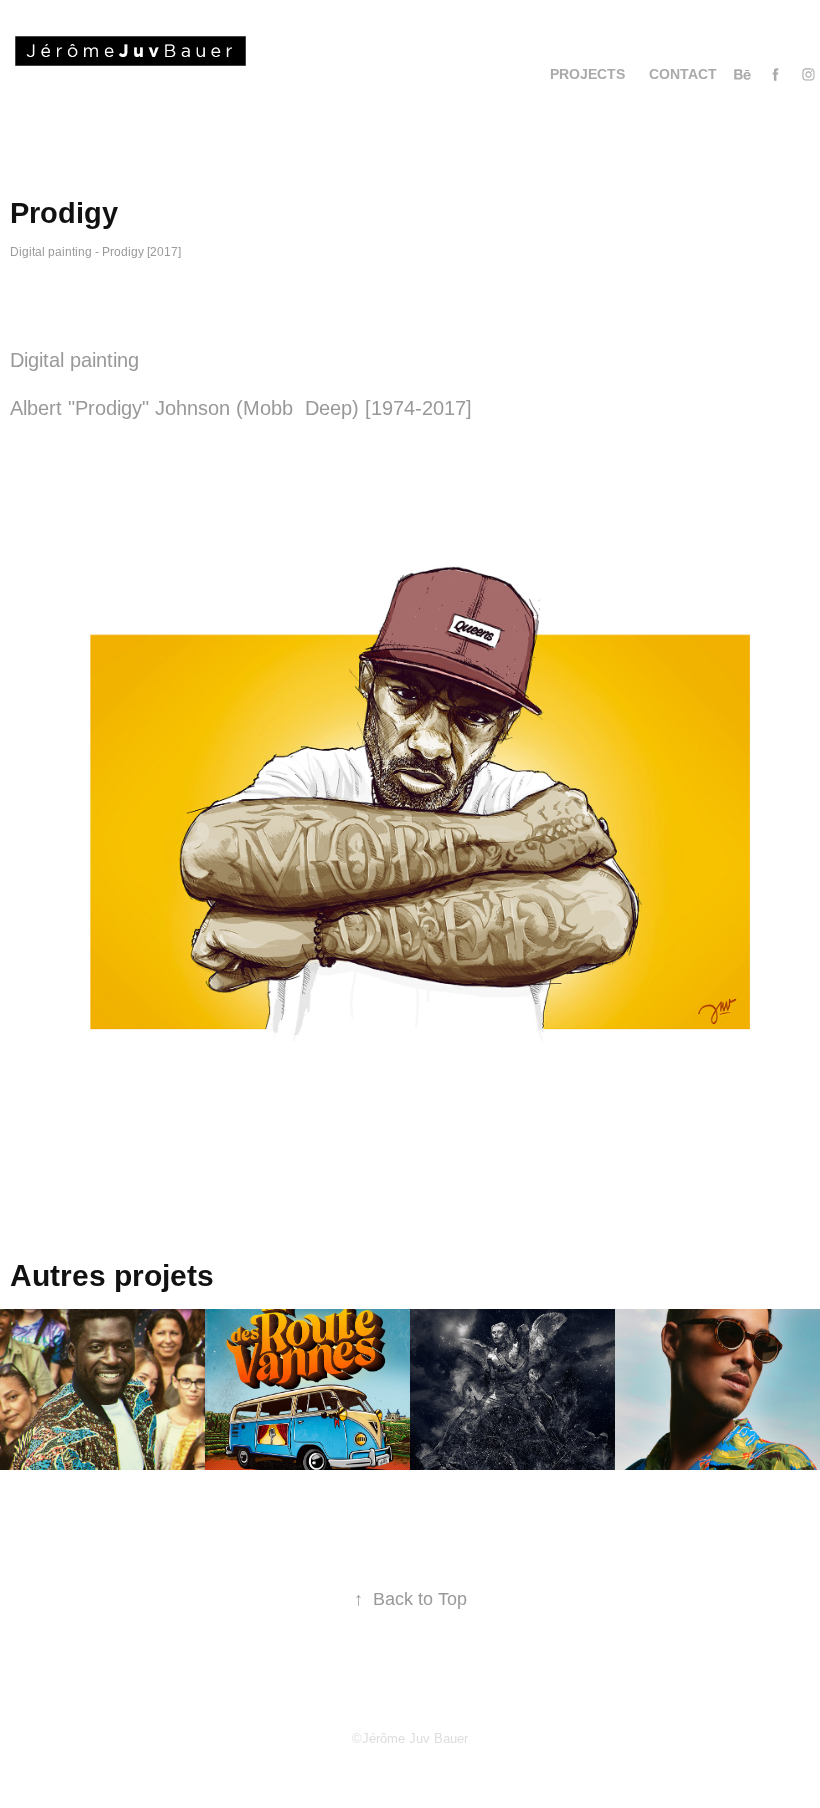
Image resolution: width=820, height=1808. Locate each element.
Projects (587, 74)
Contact (683, 74)
